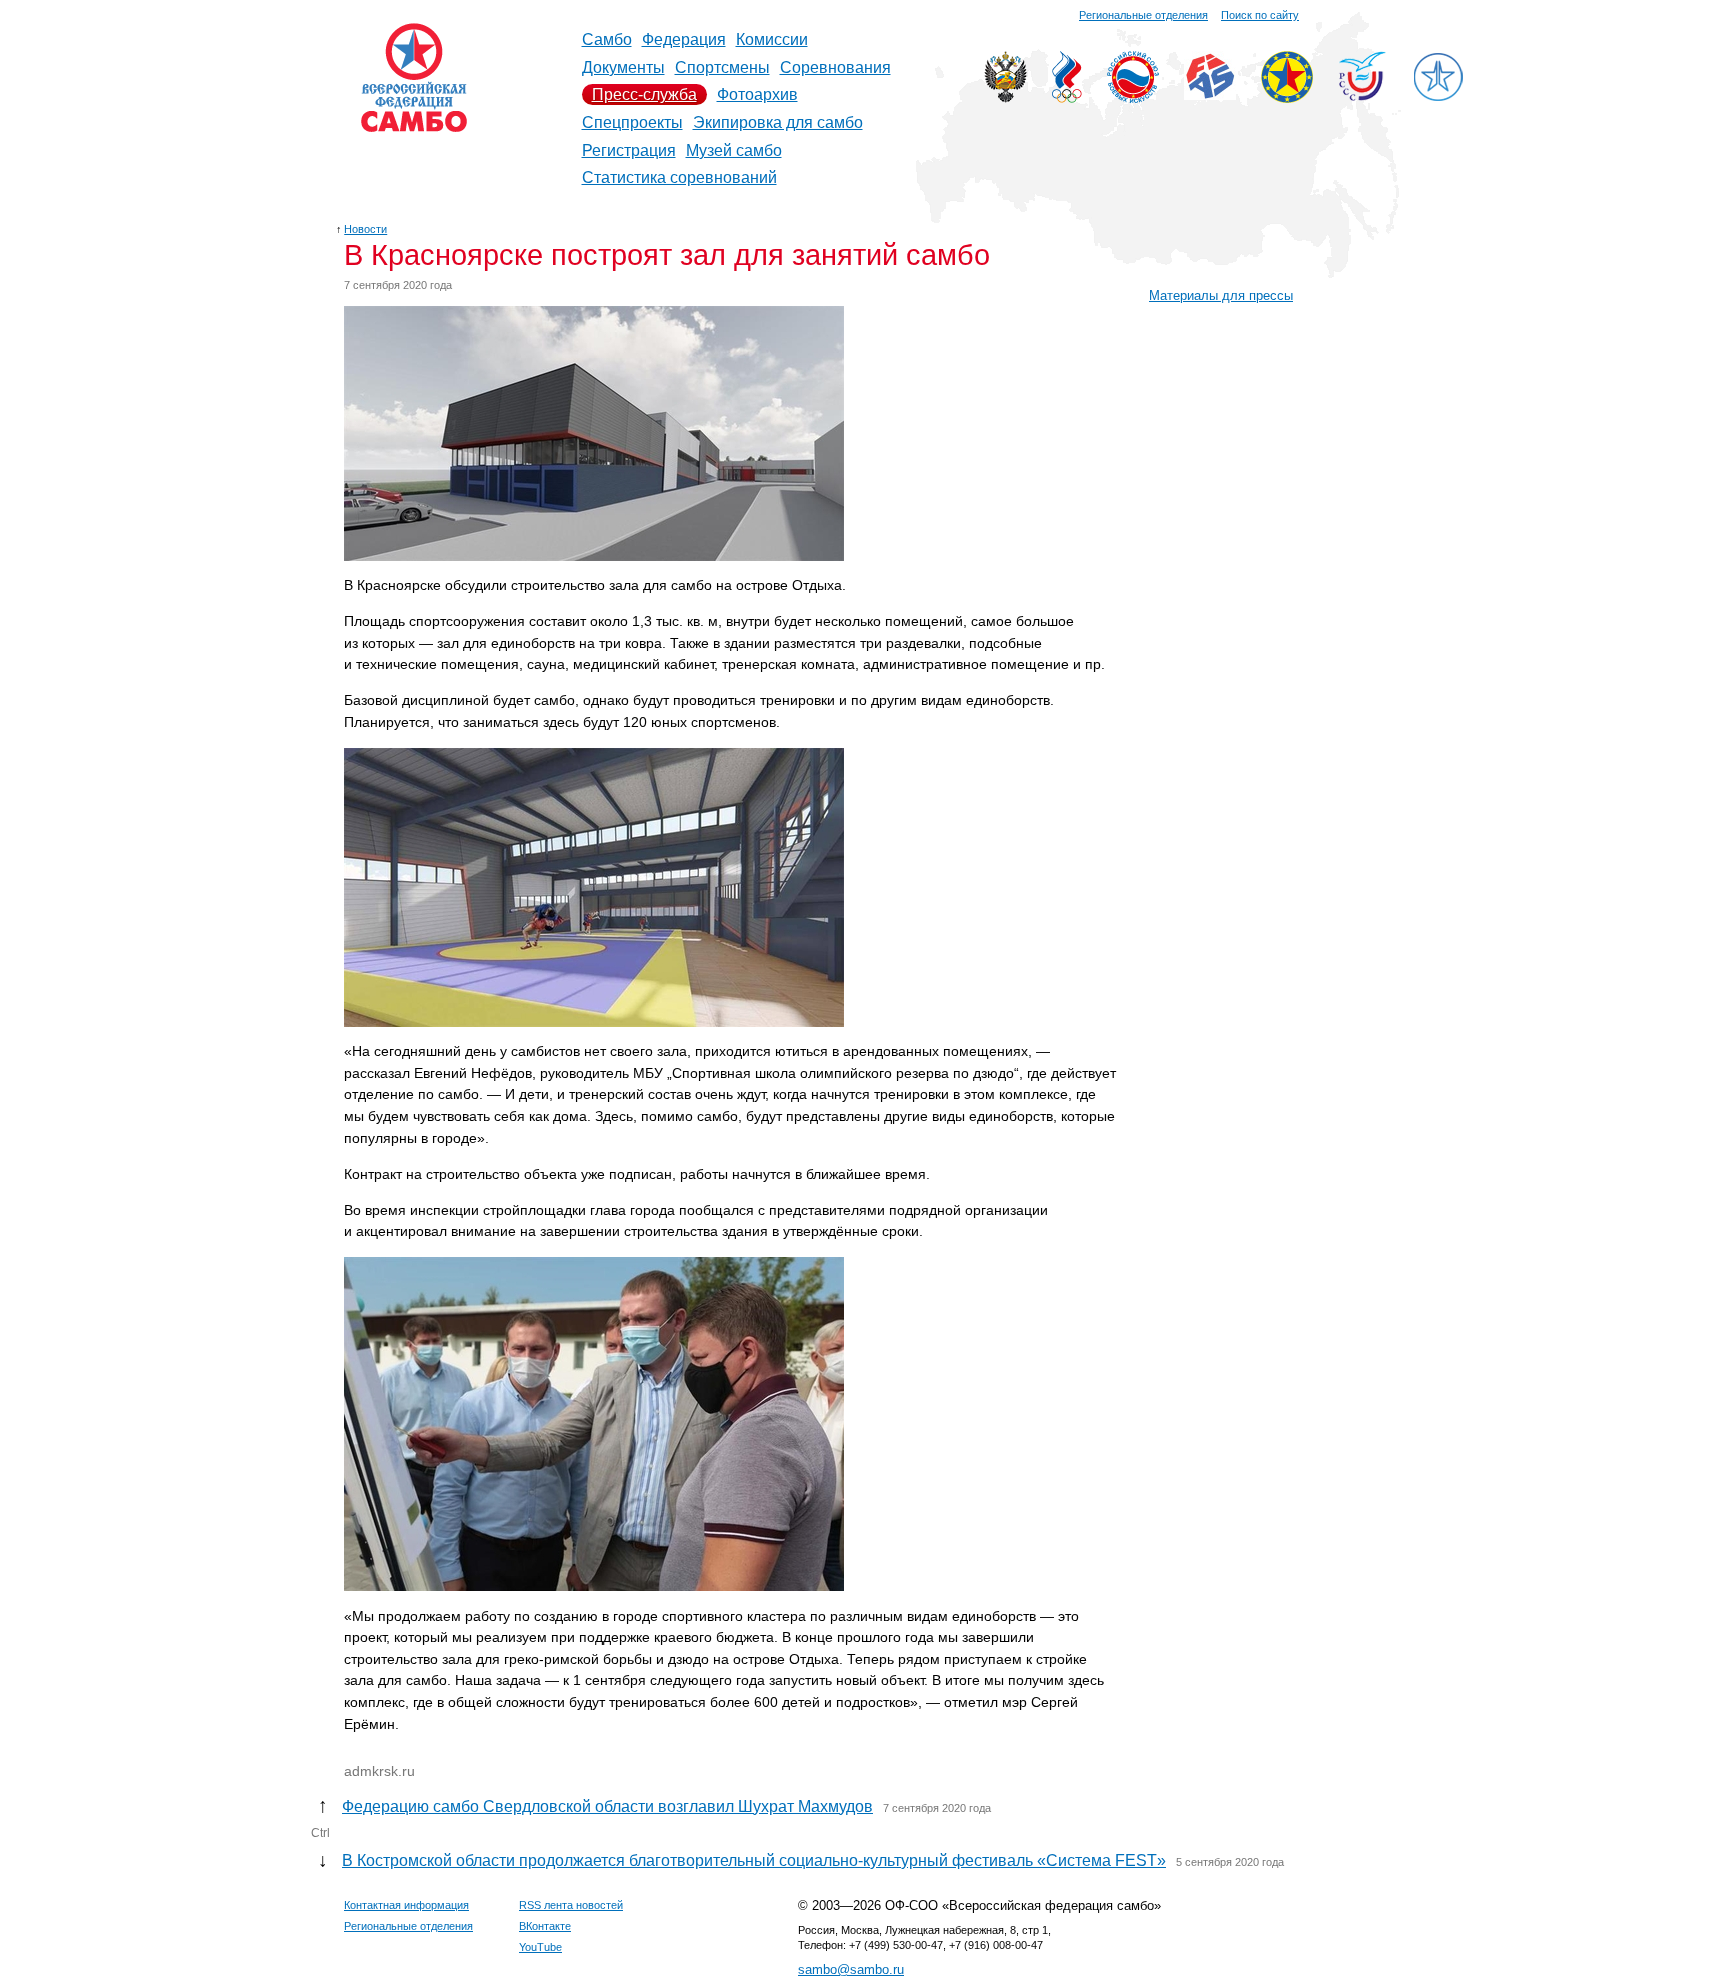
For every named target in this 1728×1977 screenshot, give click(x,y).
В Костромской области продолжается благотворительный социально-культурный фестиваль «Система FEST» (754, 1860)
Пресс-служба (644, 94)
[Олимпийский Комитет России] (1067, 97)
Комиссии (772, 39)
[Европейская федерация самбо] (1287, 97)
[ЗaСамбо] (1438, 97)
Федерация (684, 39)
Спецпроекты (632, 122)
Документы (623, 67)
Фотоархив (757, 94)
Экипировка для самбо (778, 122)
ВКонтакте (545, 1926)
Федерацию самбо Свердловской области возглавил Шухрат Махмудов (607, 1806)
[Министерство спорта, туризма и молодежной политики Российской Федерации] (1005, 97)
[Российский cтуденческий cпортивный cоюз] (1362, 95)
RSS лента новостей (571, 1905)
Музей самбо (734, 150)
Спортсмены (722, 67)
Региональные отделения (1143, 15)
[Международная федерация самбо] (1210, 94)
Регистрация (629, 150)
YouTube (540, 1947)
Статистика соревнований (679, 177)
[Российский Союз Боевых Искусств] (1133, 97)
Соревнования (835, 67)
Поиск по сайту (1260, 15)
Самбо (607, 39)
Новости (365, 229)
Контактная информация (406, 1905)
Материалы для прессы (1221, 295)
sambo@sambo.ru (851, 1969)
